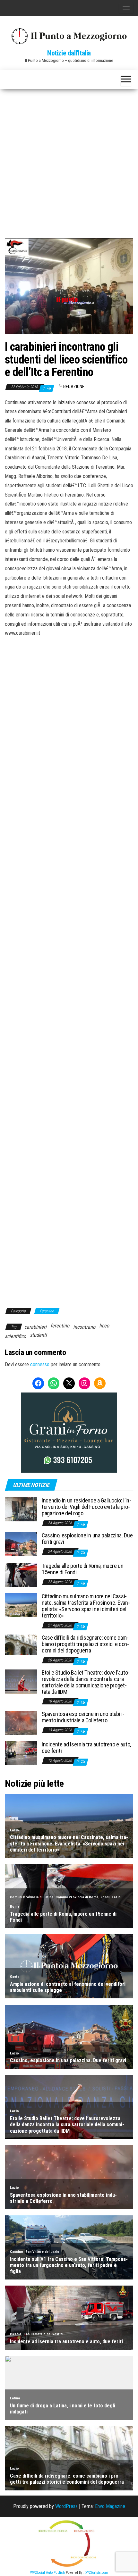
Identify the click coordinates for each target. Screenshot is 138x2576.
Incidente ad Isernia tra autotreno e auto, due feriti (86, 1748)
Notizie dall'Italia (69, 53)
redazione (74, 387)
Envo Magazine (110, 2506)
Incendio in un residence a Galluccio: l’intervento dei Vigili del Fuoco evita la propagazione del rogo (86, 1507)
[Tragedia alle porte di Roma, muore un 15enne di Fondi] (21, 1574)
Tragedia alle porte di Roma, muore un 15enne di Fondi (83, 1569)
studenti (38, 1335)
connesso (40, 1364)
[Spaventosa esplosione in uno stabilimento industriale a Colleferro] (21, 1723)
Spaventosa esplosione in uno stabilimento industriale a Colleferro (83, 1717)
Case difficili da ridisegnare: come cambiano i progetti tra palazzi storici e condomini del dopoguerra (85, 1644)
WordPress (66, 2506)
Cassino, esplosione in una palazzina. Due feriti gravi (87, 1539)
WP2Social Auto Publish (47, 2573)
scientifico (15, 1336)
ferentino (60, 1326)
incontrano (84, 1327)
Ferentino (47, 1311)
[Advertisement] (69, 161)
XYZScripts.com (97, 2573)
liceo (104, 1326)
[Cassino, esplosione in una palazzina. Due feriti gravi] (21, 1544)
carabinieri (35, 1327)
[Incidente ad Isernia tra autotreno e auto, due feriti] (21, 1753)
